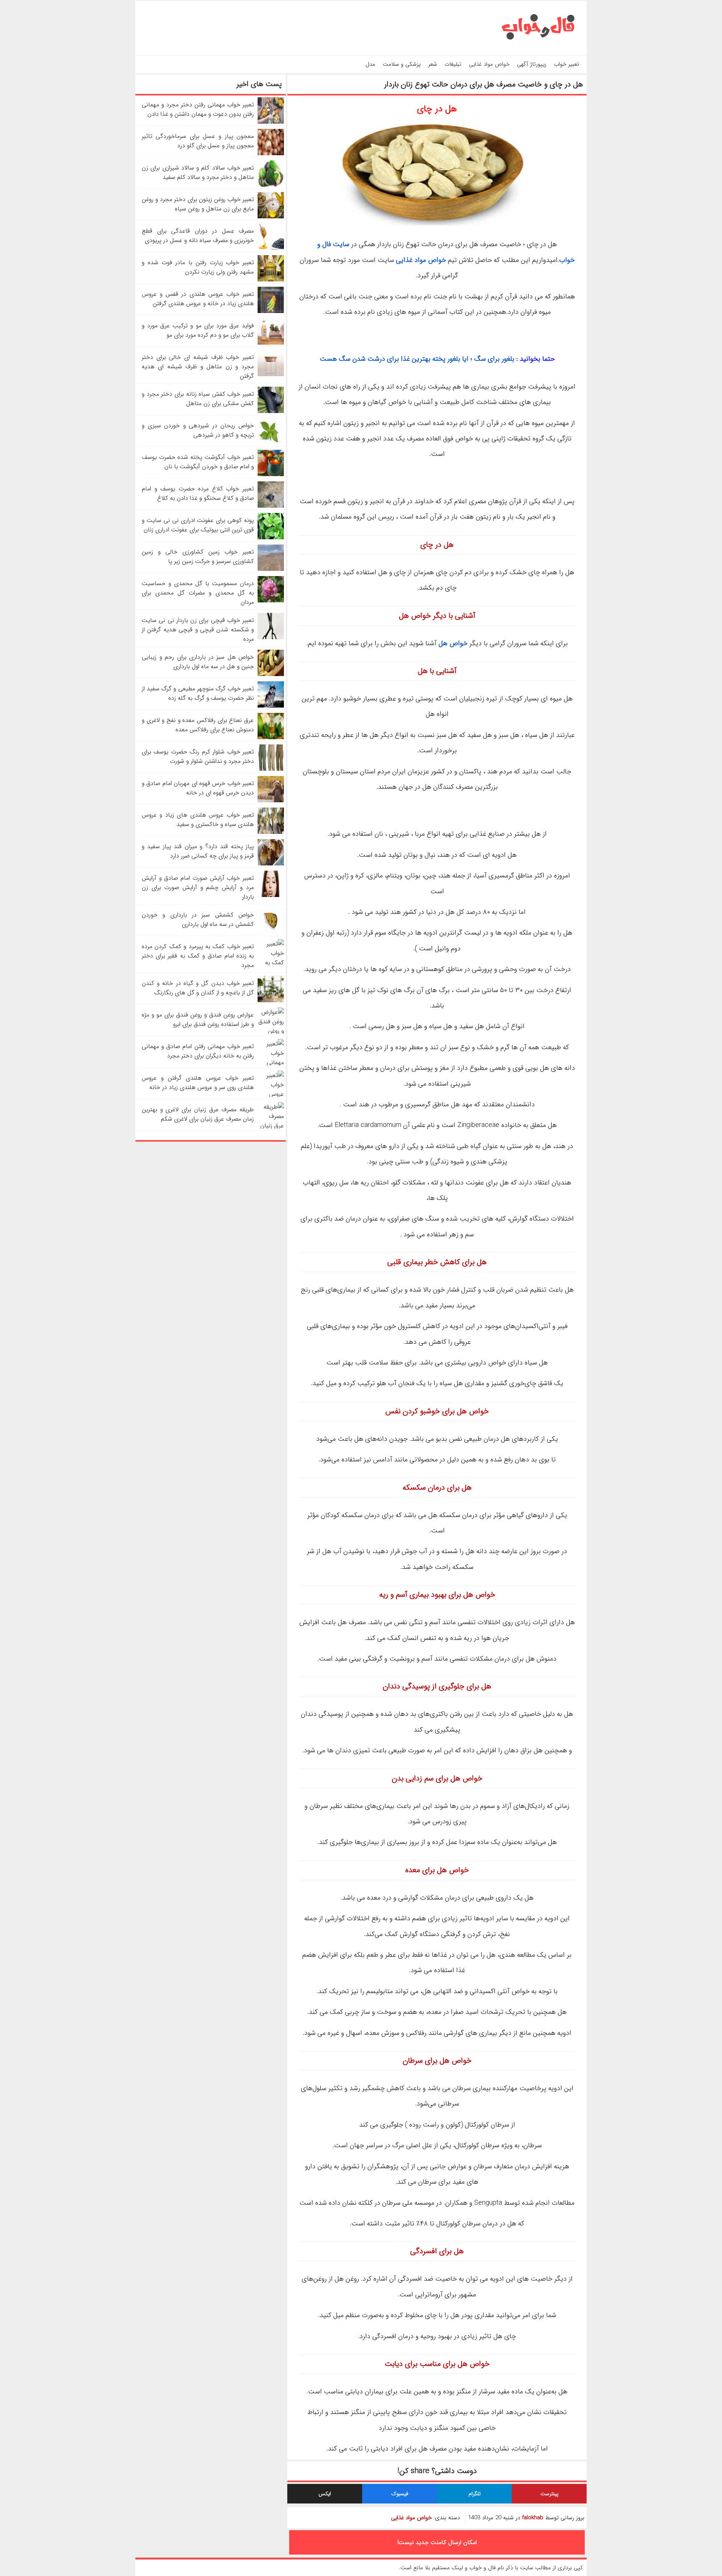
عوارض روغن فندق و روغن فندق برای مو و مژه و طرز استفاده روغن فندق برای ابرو (198, 1020)
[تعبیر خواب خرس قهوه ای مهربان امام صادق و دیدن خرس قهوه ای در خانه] (271, 801)
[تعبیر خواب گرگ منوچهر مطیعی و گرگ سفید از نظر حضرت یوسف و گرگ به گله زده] (271, 706)
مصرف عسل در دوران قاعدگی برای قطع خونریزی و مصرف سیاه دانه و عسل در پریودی (198, 236)
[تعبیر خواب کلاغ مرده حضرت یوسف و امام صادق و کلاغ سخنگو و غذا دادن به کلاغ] (271, 506)
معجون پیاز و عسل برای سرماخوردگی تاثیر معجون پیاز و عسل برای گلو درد (198, 141)
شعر (433, 64)
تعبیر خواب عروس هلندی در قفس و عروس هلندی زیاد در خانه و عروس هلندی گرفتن (198, 299)
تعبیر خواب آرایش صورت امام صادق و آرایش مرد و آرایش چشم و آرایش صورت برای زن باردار (198, 887)
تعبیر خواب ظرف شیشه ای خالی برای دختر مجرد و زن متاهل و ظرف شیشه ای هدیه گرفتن (198, 367)
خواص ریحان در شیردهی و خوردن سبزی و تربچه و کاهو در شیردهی (198, 430)
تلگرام (475, 2494)
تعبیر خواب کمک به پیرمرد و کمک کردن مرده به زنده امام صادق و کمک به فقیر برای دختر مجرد (198, 956)
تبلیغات (453, 64)
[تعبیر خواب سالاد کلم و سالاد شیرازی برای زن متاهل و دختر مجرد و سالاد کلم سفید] (271, 185)
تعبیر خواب (567, 64)
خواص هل (453, 643)
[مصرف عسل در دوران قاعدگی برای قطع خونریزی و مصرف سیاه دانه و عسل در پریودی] (271, 248)
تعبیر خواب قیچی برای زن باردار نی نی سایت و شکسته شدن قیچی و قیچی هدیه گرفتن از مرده (198, 630)
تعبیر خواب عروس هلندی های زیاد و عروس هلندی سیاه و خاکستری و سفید (198, 820)
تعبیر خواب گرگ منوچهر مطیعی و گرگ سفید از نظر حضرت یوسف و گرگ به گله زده (198, 693)
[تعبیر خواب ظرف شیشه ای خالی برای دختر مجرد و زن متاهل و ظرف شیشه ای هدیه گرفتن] (271, 374)
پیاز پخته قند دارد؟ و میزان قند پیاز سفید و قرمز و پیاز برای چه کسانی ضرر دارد (198, 851)
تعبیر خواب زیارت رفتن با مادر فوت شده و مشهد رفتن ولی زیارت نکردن (198, 267)
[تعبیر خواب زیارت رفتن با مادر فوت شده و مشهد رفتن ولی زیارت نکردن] (271, 280)
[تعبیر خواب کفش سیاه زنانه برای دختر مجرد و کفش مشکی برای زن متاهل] (271, 411)
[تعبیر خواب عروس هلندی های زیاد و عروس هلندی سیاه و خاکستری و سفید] (271, 832)
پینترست (549, 2494)
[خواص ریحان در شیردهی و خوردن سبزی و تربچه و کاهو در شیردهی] (271, 443)
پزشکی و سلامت (402, 64)
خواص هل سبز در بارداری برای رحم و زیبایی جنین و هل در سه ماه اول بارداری (198, 662)
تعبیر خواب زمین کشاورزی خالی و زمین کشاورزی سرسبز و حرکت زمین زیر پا (198, 557)
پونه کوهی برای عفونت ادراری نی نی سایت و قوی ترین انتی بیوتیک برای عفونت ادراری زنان (198, 525)
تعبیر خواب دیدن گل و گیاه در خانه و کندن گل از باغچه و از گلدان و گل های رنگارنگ (198, 988)
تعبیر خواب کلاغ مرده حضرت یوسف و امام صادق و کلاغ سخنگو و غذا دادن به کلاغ (198, 493)
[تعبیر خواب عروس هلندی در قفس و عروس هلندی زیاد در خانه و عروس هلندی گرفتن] (271, 311)
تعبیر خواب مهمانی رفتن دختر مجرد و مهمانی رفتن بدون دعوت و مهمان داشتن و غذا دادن (198, 109)
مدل (370, 64)
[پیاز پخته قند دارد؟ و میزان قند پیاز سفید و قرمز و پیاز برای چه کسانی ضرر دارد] (271, 864)
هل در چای (437, 109)
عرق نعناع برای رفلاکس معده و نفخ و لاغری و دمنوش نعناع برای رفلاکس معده (198, 725)
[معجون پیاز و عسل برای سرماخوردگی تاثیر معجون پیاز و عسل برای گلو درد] (271, 154)
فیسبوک (400, 2494)
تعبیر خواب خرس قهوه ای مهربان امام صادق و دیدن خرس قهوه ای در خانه (198, 788)
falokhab (533, 2518)
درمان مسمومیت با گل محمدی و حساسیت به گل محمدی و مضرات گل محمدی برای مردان (198, 593)
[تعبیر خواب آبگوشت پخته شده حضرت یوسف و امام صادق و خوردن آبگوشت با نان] (271, 474)
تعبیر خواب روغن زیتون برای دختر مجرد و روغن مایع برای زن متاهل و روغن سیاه (198, 204)
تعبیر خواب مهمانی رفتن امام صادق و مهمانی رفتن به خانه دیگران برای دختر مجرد (198, 1051)
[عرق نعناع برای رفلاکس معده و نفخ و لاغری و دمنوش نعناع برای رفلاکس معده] (271, 737)
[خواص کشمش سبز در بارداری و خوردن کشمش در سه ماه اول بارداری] (271, 932)
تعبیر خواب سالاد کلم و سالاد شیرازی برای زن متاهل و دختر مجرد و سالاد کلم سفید (198, 172)
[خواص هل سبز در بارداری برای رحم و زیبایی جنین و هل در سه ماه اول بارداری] (271, 674)
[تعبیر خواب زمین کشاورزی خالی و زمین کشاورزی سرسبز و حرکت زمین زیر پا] (271, 569)
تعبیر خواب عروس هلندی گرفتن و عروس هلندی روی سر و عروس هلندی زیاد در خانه (198, 1083)
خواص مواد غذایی (489, 64)
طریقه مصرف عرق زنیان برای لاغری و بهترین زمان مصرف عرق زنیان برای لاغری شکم (198, 1114)
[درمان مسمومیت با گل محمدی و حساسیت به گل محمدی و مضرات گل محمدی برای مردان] (271, 601)
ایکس (325, 2494)
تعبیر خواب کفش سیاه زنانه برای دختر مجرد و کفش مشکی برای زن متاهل (198, 399)
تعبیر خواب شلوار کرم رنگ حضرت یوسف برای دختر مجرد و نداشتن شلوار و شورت (198, 756)
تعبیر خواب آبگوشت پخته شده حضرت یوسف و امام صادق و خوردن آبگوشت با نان (198, 462)
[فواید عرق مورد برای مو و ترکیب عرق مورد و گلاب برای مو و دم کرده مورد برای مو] (271, 343)
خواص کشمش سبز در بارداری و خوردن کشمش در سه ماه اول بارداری (198, 920)
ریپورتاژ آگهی (532, 64)
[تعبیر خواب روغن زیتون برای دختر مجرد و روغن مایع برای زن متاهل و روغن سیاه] (271, 217)
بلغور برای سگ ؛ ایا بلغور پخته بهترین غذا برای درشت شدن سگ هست (417, 359)
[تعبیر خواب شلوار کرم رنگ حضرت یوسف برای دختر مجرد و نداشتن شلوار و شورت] (271, 769)
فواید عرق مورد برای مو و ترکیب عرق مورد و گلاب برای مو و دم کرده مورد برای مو (198, 330)
